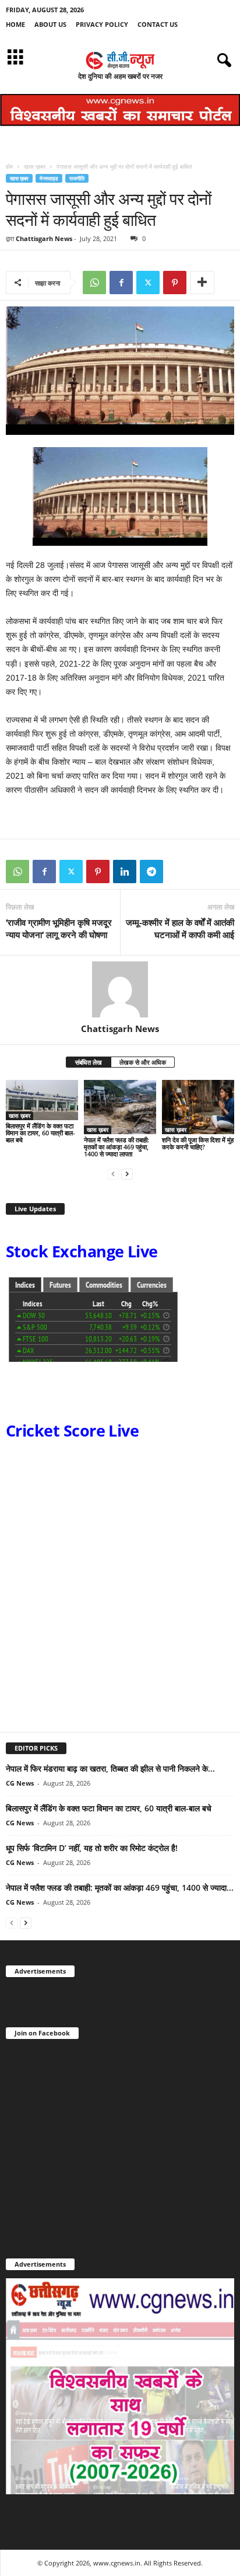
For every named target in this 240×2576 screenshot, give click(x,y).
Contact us (158, 24)
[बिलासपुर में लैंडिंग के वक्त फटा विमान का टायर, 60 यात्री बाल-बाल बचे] (42, 1100)
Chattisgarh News (44, 238)
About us (50, 24)
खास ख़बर (35, 166)
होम (9, 166)
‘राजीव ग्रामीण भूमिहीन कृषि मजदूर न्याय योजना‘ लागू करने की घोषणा (59, 928)
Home (15, 24)
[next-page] (127, 1174)
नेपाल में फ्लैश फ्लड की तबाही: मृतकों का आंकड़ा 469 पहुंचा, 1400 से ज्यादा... (120, 1887)
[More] (202, 283)
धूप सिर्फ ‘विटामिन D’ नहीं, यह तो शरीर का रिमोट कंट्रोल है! (92, 1848)
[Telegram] (151, 872)
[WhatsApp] (94, 283)
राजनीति (77, 178)
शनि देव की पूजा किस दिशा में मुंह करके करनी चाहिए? (198, 1143)
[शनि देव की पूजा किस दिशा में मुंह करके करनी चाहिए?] (198, 1107)
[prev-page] (113, 1174)
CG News (20, 1783)
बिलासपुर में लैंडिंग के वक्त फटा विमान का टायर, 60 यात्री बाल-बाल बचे (40, 1133)
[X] (148, 283)
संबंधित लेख (89, 1062)
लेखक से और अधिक (143, 1062)
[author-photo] (120, 989)
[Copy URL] (178, 872)
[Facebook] (121, 283)
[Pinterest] (175, 283)
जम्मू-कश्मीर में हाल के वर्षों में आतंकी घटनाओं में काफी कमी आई (180, 928)
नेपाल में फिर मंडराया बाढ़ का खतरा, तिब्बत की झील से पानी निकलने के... (110, 1768)
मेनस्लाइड (49, 178)
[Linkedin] (125, 872)
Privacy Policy (102, 24)
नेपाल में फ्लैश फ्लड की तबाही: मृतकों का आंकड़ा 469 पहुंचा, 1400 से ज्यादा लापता (117, 1147)
